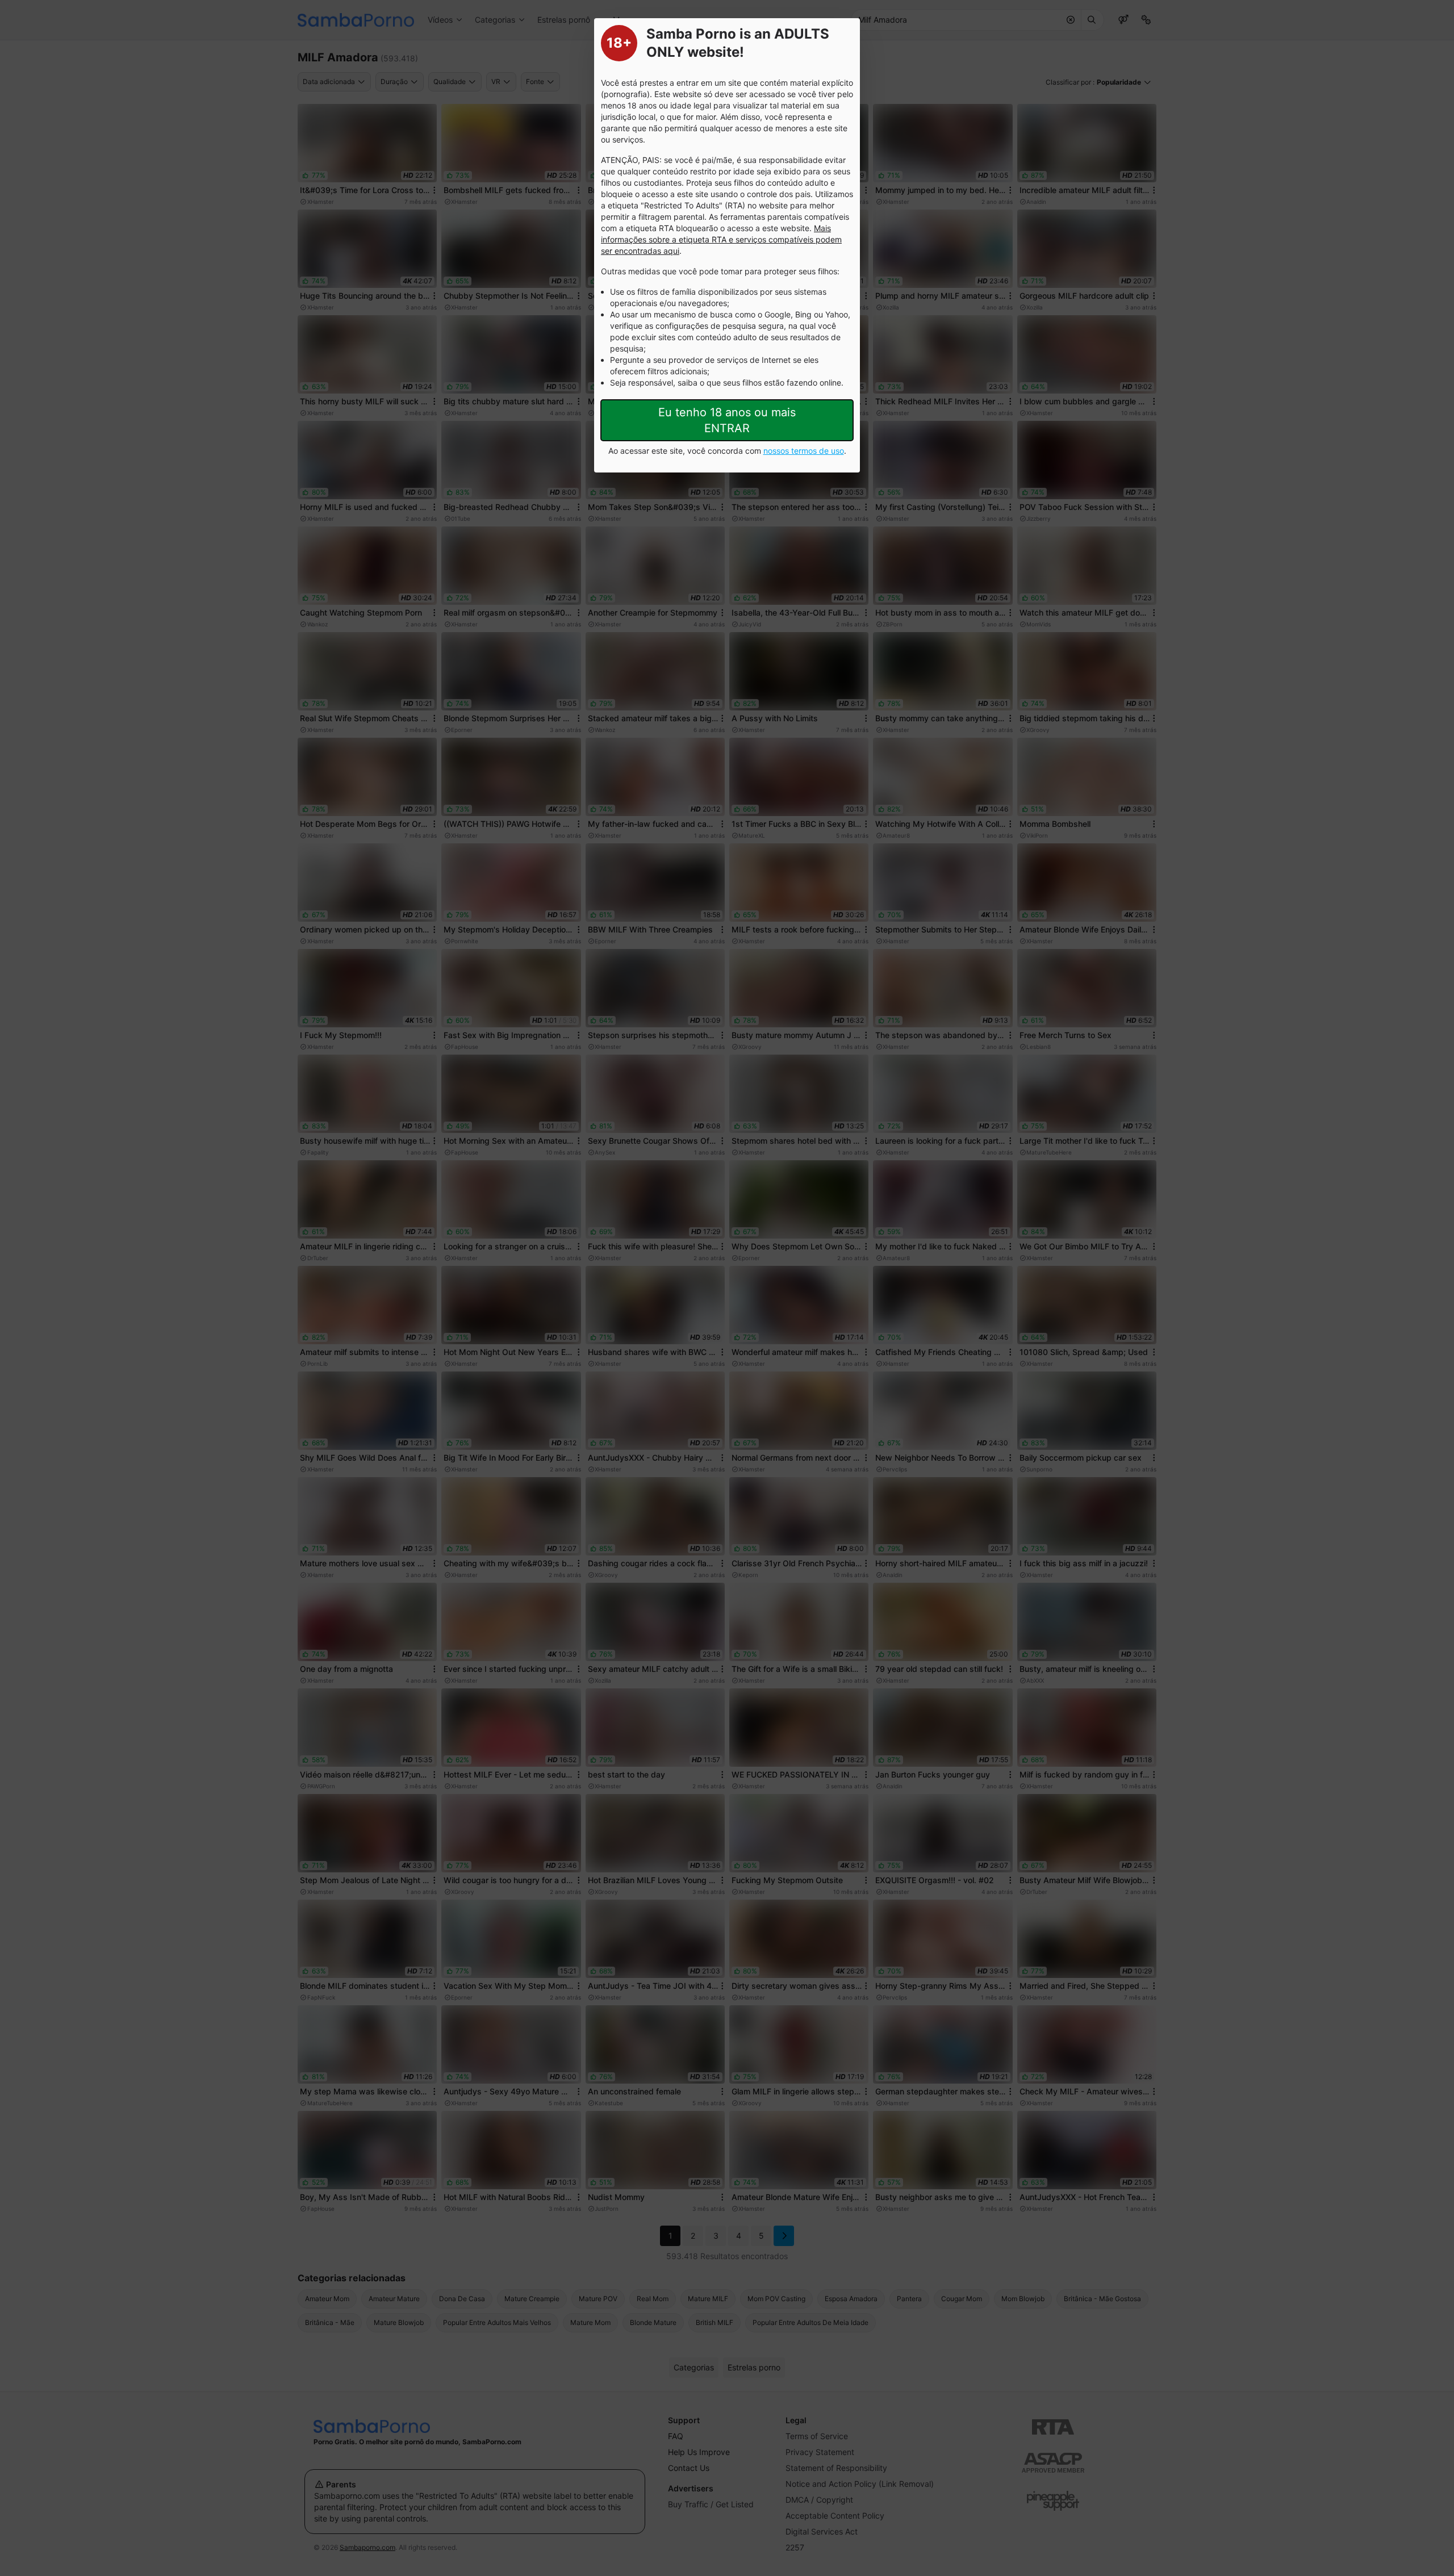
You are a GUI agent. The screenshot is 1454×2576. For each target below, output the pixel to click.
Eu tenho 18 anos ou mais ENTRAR (727, 420)
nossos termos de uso (804, 451)
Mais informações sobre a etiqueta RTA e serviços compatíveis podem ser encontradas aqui (721, 239)
